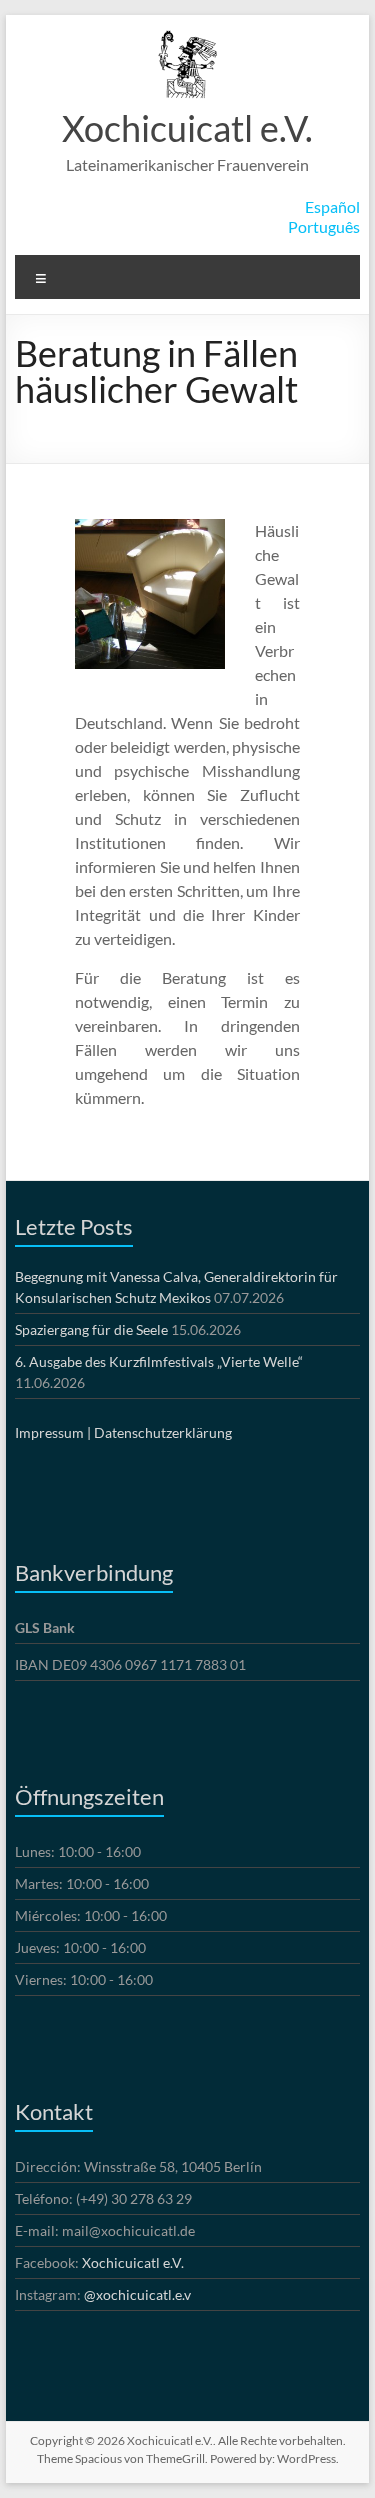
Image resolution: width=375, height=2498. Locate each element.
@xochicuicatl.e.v (137, 2294)
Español (332, 206)
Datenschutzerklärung (163, 1432)
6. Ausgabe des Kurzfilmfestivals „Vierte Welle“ (159, 1361)
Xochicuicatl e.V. (187, 128)
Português (324, 226)
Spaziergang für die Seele (91, 1329)
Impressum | (53, 1432)
